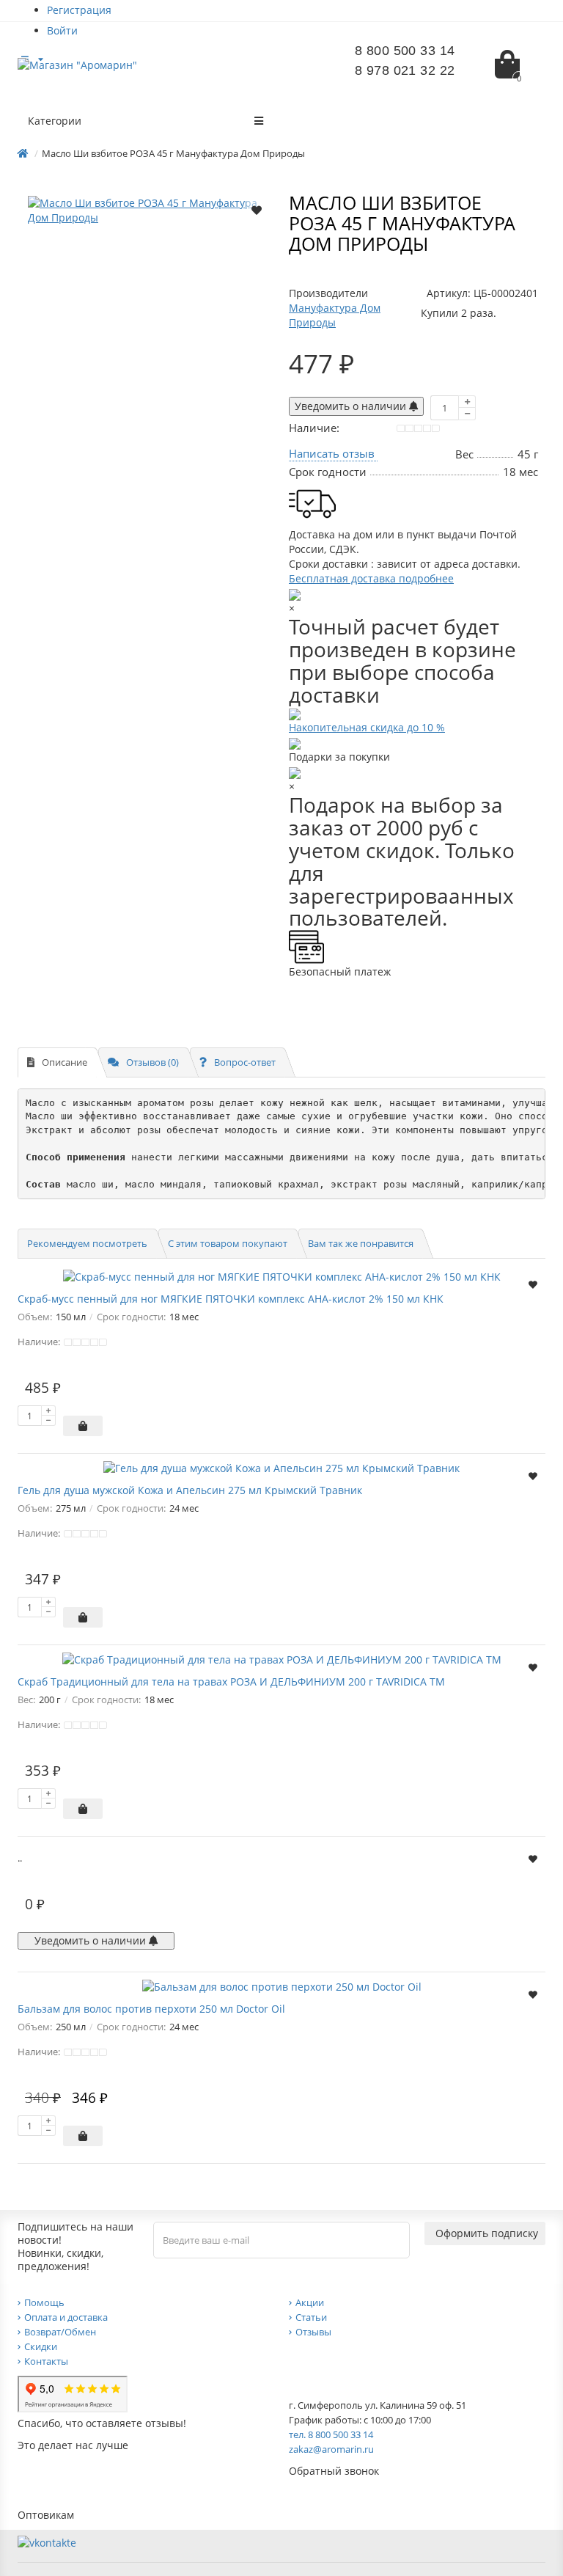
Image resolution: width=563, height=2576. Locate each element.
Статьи (311, 2317)
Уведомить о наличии (352, 406)
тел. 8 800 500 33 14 (331, 2434)
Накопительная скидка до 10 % (367, 727)
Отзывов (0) (152, 1062)
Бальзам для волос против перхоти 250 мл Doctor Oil (151, 2009)
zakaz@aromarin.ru (331, 2449)
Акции (310, 2302)
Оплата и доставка (66, 2317)
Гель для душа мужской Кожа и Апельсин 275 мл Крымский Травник (190, 1490)
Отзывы (313, 2332)
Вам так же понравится (361, 1243)
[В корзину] (83, 1426)
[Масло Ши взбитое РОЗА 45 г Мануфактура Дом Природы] (150, 211)
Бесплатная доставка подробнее (371, 578)
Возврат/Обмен (60, 2332)
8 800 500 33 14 (405, 51)
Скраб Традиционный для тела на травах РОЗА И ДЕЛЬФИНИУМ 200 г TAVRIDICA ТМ (231, 1682)
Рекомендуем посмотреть (87, 1243)
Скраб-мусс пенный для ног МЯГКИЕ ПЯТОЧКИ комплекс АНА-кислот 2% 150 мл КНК (231, 1299)
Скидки (41, 2346)
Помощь (44, 2302)
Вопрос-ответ (245, 1062)
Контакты (46, 2361)
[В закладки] (257, 209)
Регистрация (79, 10)
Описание (65, 1062)
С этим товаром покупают (228, 1243)
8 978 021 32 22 (405, 70)
